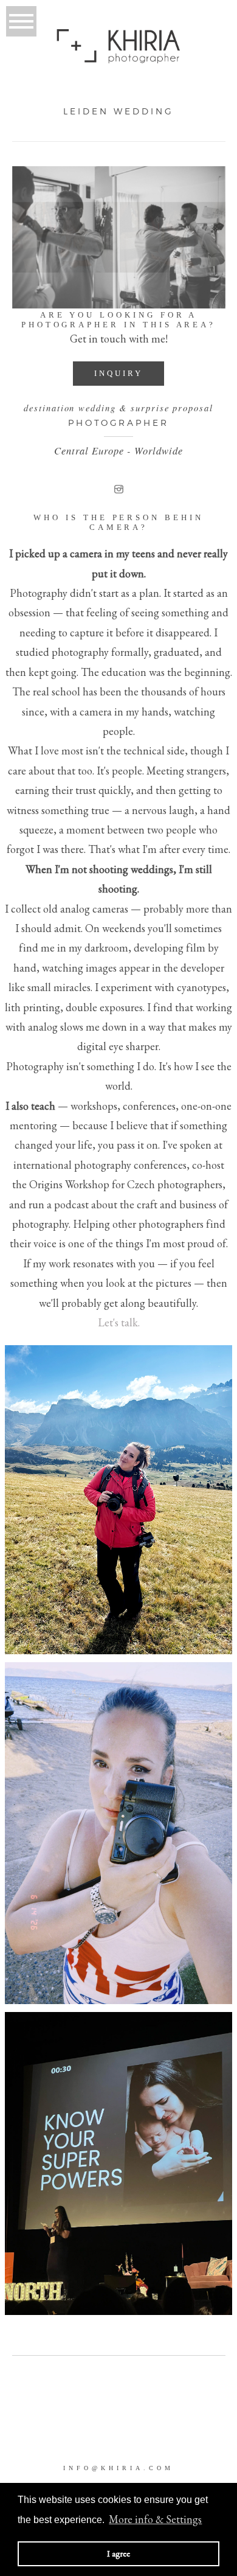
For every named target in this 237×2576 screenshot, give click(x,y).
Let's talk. (119, 1322)
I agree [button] (118, 2553)
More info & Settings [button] (155, 2519)
